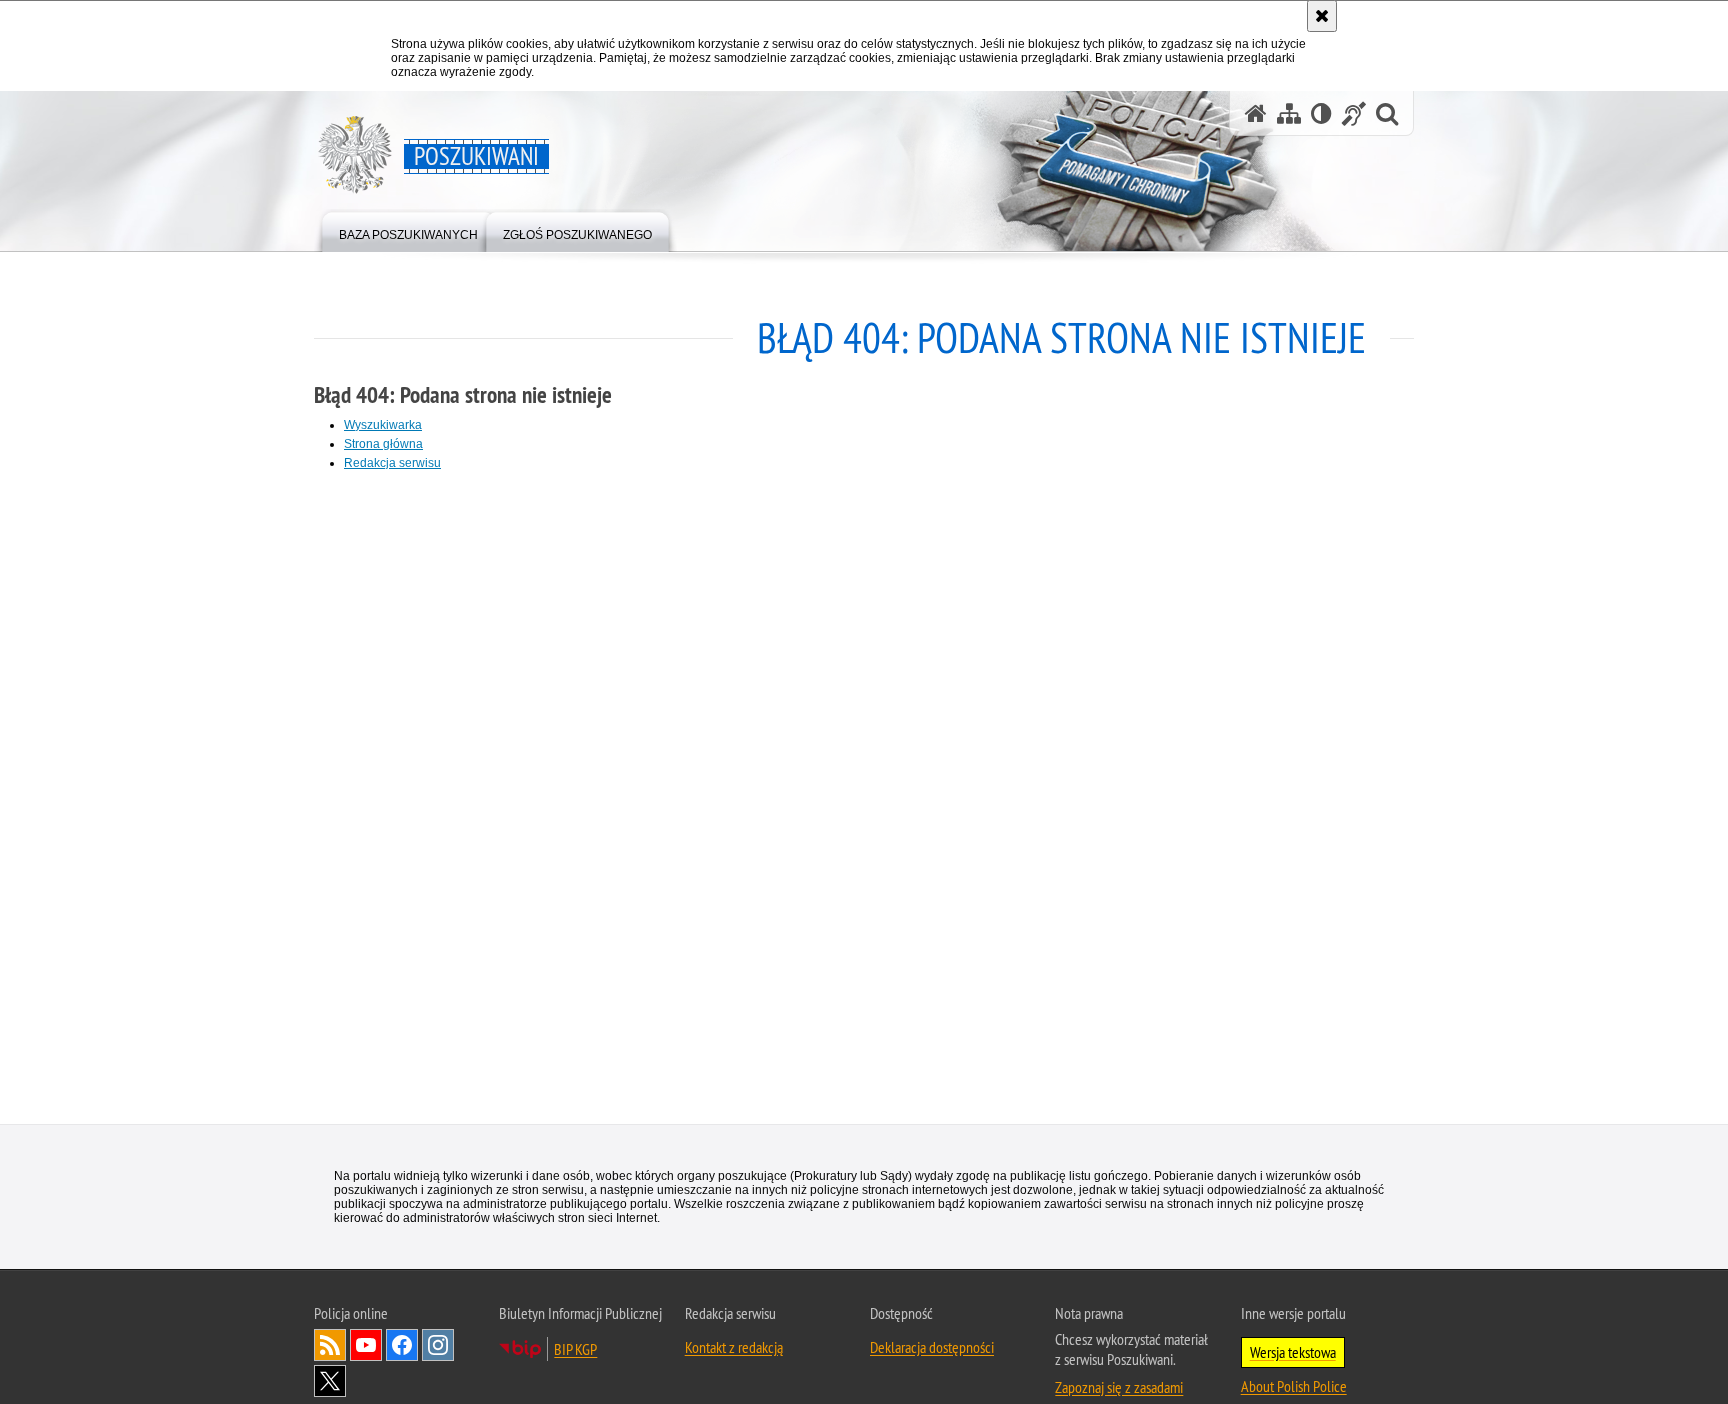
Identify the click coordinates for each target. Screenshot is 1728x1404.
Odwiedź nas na (366, 1346)
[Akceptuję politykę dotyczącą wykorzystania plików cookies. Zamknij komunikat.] (1322, 16)
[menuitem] (408, 230)
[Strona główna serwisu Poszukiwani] (1256, 113)
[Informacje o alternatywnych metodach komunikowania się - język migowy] (1354, 113)
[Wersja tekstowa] (1321, 113)
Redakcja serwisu (392, 463)
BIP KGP (575, 1350)
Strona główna (383, 444)
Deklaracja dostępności (932, 1348)
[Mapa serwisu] (1289, 113)
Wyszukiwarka (383, 425)
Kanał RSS (330, 1346)
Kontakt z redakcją (734, 1348)
